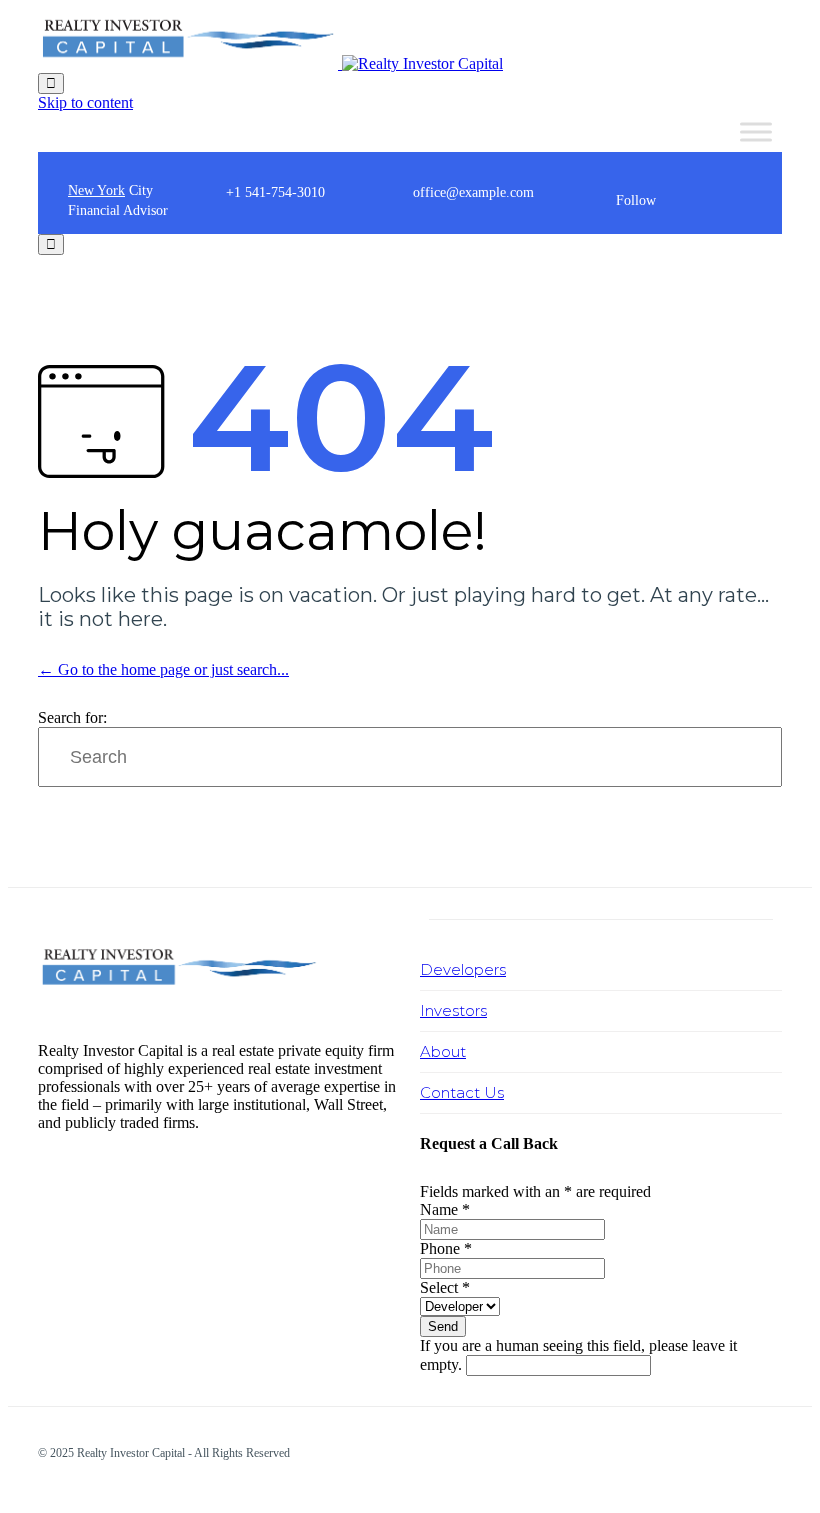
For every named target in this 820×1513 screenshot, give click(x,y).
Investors (453, 1010)
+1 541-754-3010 (275, 192)
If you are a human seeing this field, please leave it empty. (578, 1355)
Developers (463, 969)
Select (445, 1287)
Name (445, 1209)
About (443, 1051)
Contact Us (462, 1092)
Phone (446, 1248)
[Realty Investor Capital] (270, 63)
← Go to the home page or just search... (163, 669)
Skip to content (85, 102)
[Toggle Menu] (756, 131)
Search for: (72, 717)
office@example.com (473, 192)
